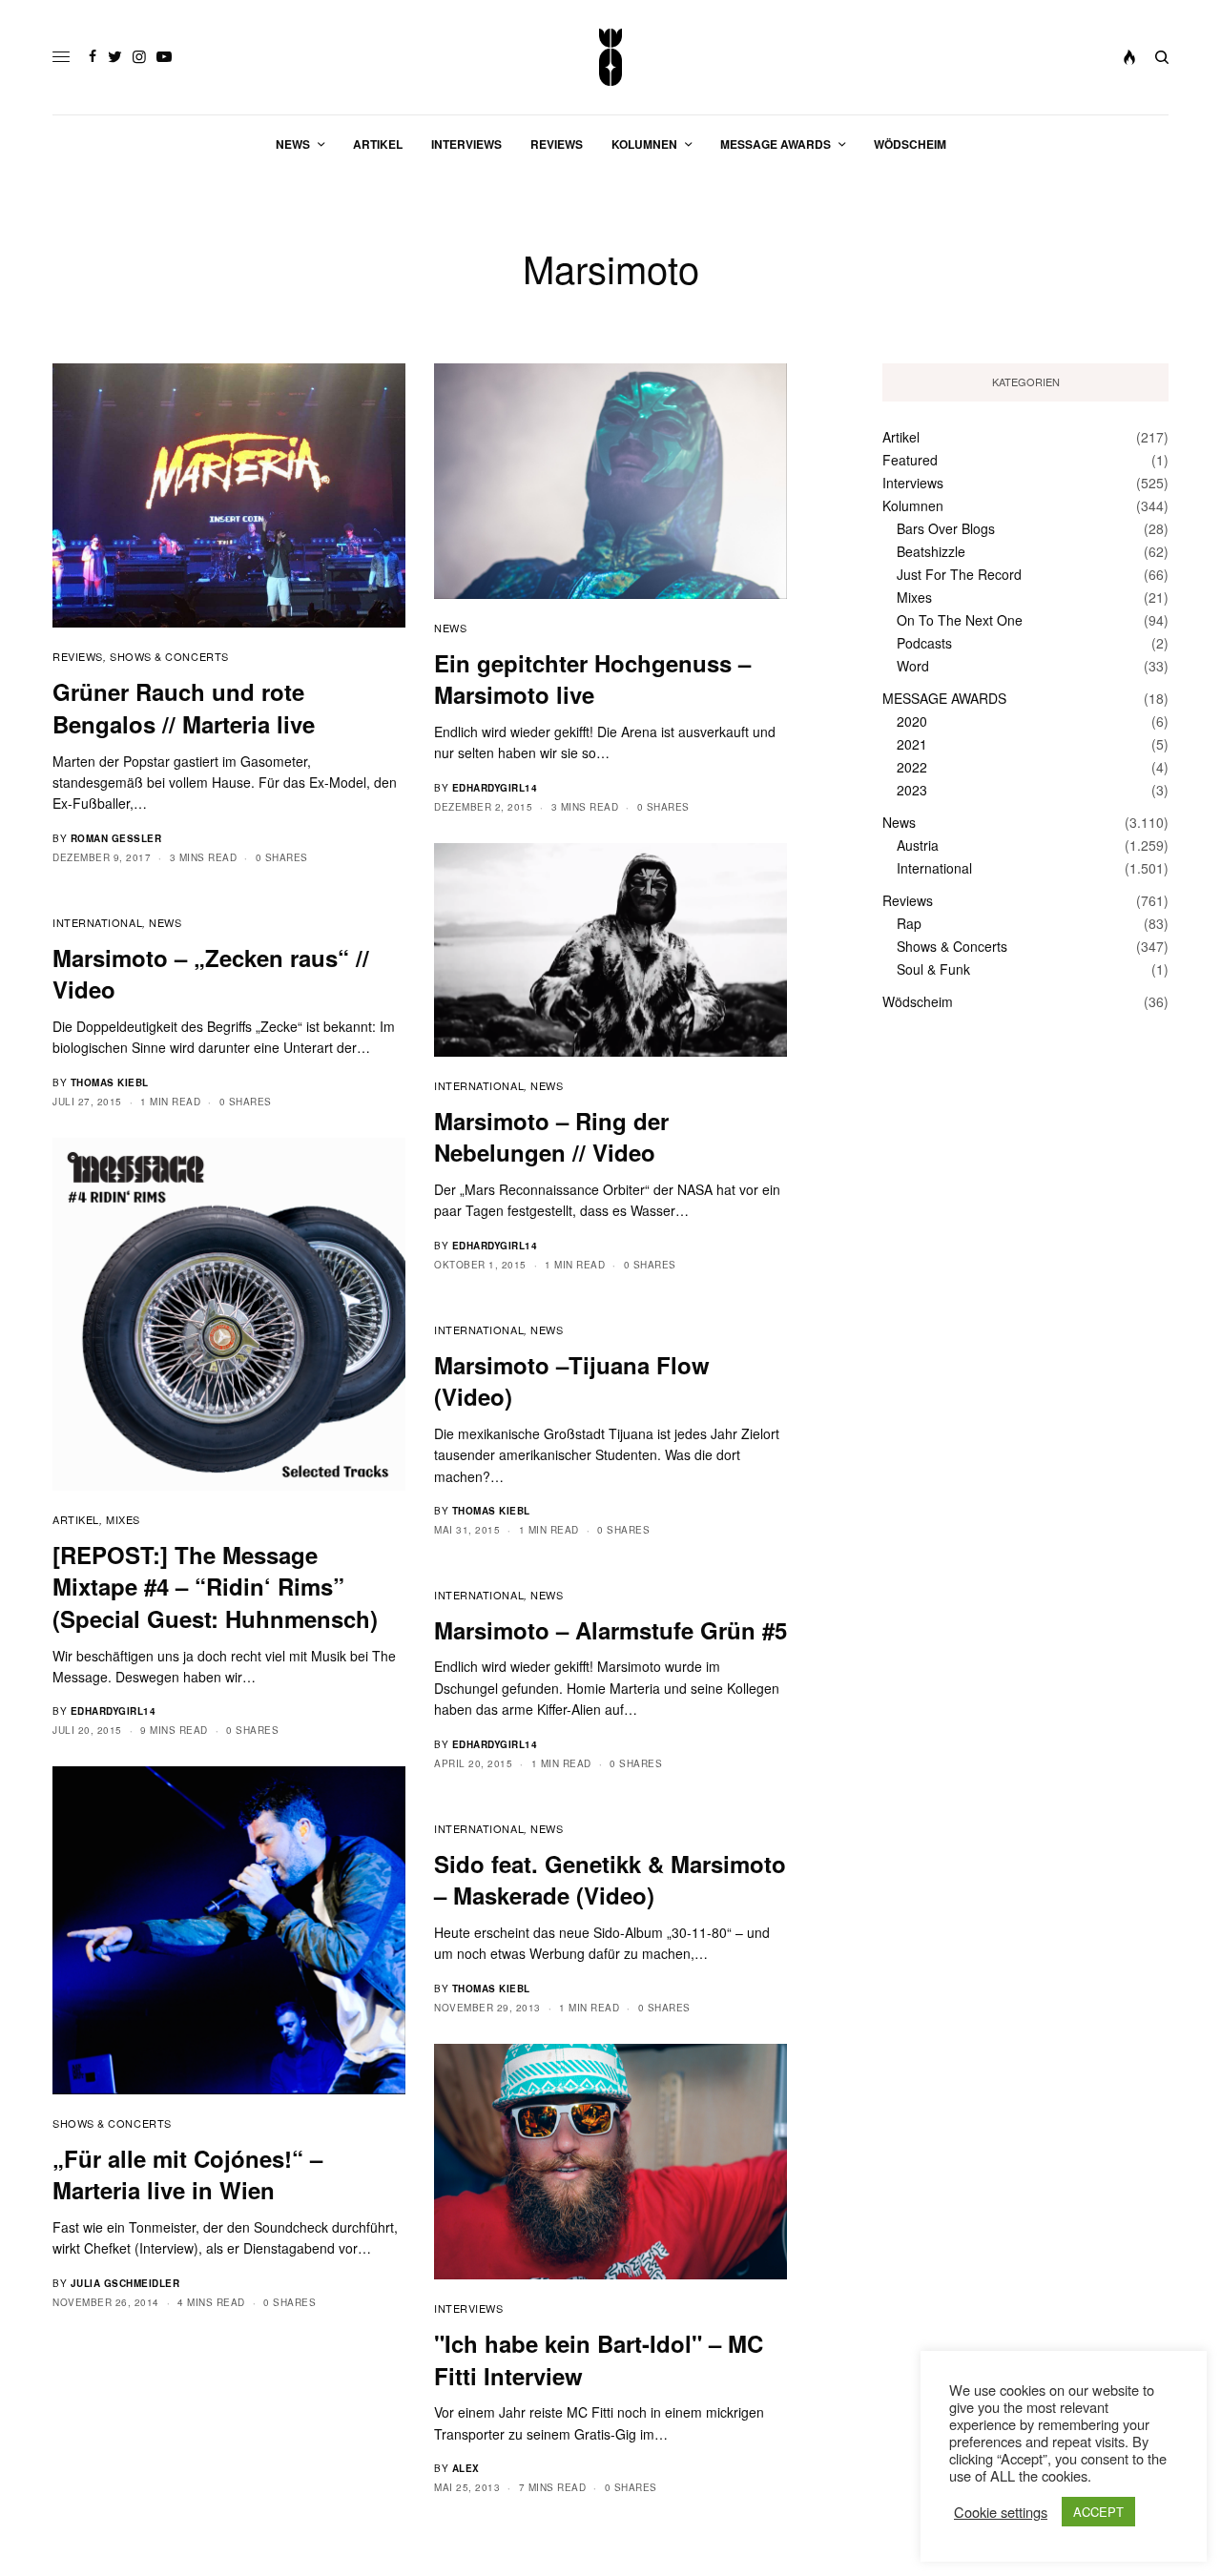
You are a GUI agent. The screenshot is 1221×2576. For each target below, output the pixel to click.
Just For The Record (959, 574)
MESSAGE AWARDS (944, 698)
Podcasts (924, 643)
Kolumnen (913, 505)
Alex (466, 2468)
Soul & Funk (933, 969)
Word (913, 666)
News (450, 628)
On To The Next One (960, 620)
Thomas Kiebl (110, 1082)
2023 (912, 790)
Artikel (76, 1519)
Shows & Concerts (169, 656)
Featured (910, 460)
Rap (909, 923)
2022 (912, 767)
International (479, 1085)
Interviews (469, 2308)
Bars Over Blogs (946, 528)
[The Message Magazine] (611, 57)
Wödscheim (918, 1001)
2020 (912, 721)
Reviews (78, 656)
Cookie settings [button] (1001, 2512)
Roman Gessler (116, 838)
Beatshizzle (931, 551)
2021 (912, 744)
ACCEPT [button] (1098, 2512)
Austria (918, 845)
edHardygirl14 (495, 788)
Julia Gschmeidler (125, 2283)
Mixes (123, 1519)
